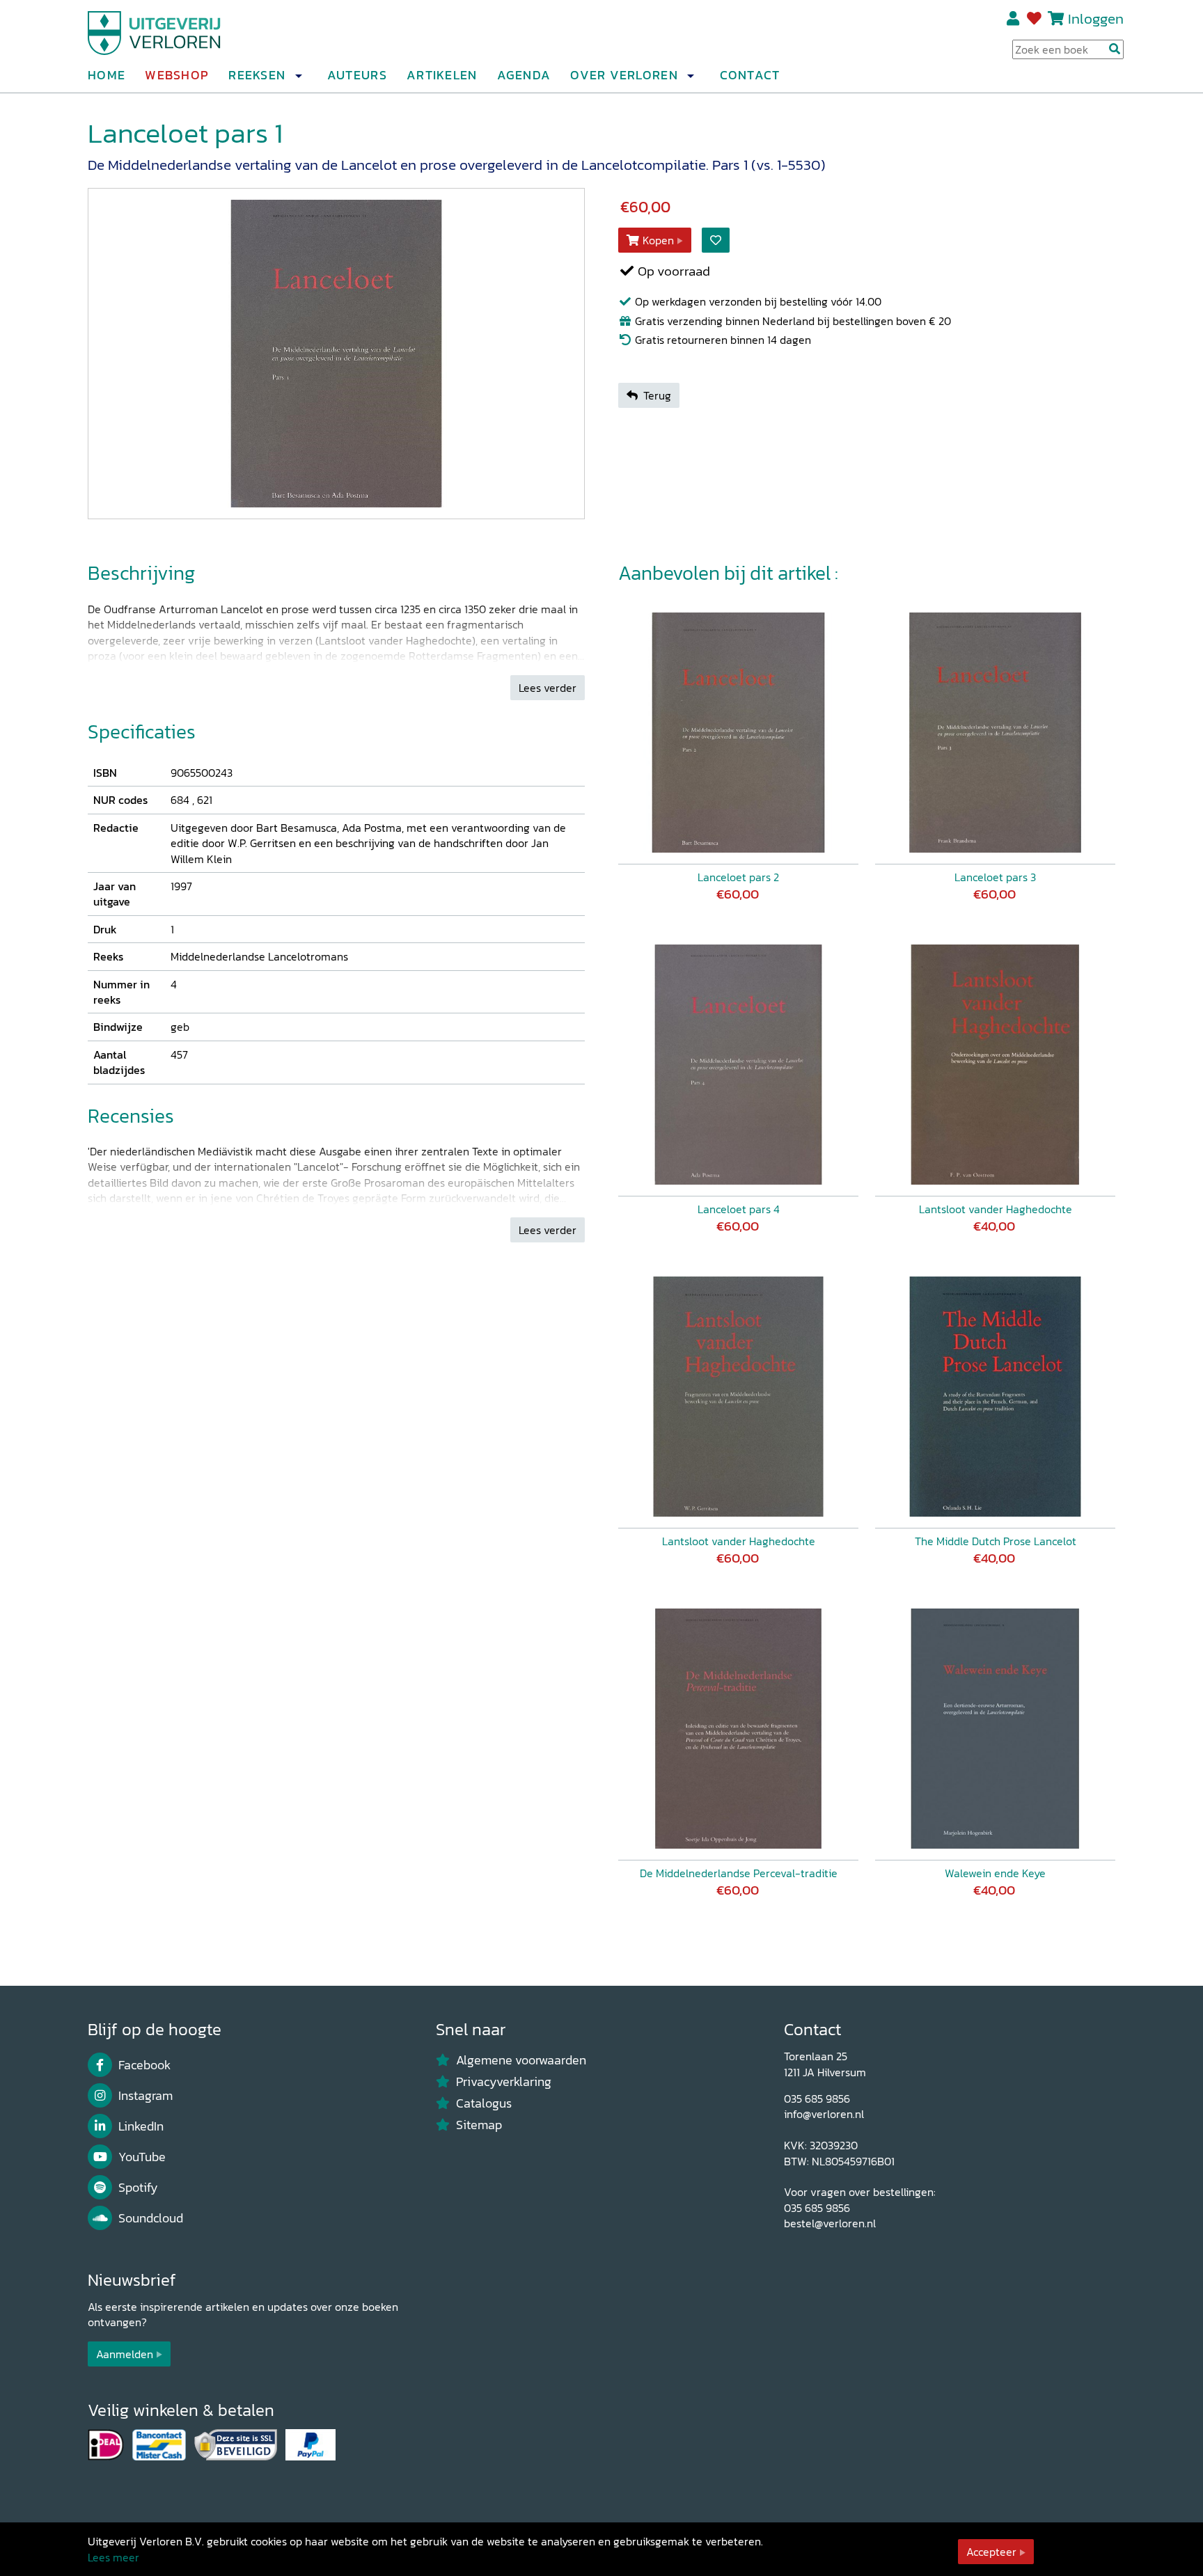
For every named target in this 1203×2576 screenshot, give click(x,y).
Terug (657, 395)
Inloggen (1096, 18)
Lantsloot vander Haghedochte (996, 1209)
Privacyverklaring (504, 2082)
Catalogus (484, 2103)
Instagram (146, 2096)
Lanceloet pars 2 (738, 877)
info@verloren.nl (824, 2114)
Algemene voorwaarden (521, 2060)
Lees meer (113, 2557)
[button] (298, 76)
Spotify (138, 2188)
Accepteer (991, 2552)
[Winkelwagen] (1056, 18)
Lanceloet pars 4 (739, 1209)
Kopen (658, 240)
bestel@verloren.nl (830, 2223)
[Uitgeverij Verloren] (155, 31)
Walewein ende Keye (995, 1873)
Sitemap (479, 2125)
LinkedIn (141, 2126)
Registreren (1014, 19)
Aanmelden (125, 2354)
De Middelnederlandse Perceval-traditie (739, 1873)
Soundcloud (151, 2218)
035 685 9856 (817, 2099)
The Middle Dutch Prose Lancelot (996, 1541)
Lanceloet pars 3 (995, 877)
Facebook (144, 2065)
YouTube (142, 2157)
